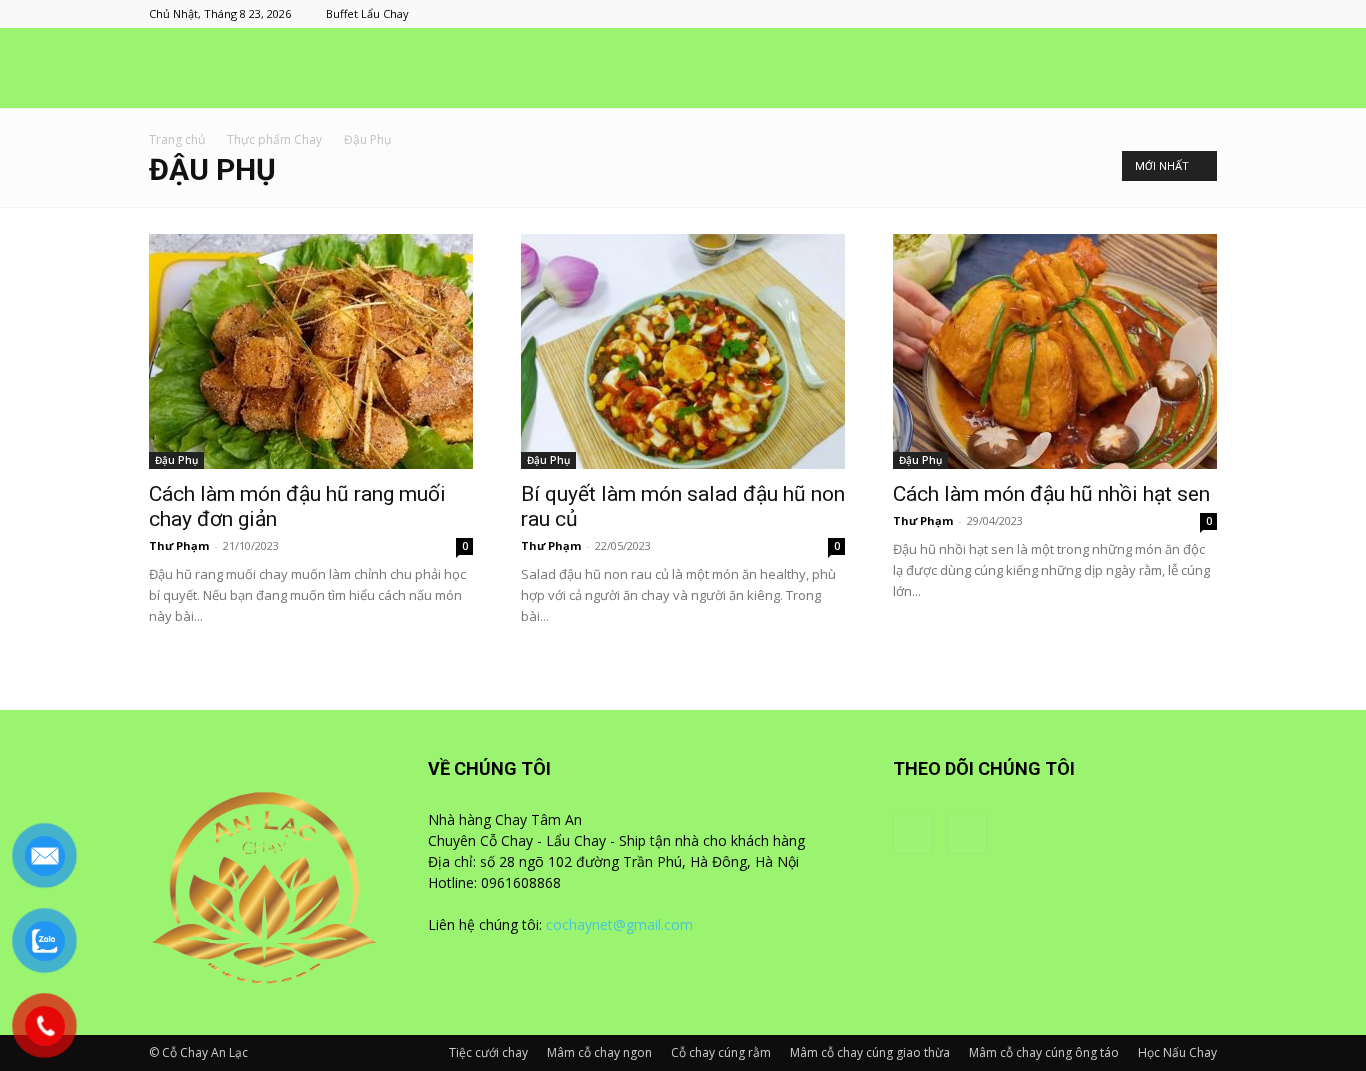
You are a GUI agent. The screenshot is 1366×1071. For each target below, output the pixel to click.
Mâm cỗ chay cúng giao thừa (870, 1052)
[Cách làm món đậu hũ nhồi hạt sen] (1055, 351)
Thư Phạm (179, 545)
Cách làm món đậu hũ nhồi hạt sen (1051, 494)
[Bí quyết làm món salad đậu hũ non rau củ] (683, 351)
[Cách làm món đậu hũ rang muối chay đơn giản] (311, 351)
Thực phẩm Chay (274, 139)
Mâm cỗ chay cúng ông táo (1044, 1052)
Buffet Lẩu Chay (367, 13)
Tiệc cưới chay (488, 1052)
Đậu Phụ (176, 460)
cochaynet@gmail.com (619, 924)
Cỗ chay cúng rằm (721, 1052)
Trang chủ (177, 139)
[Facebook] (1169, 14)
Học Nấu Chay (1177, 1052)
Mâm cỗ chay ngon (599, 1052)
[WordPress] (1202, 14)
